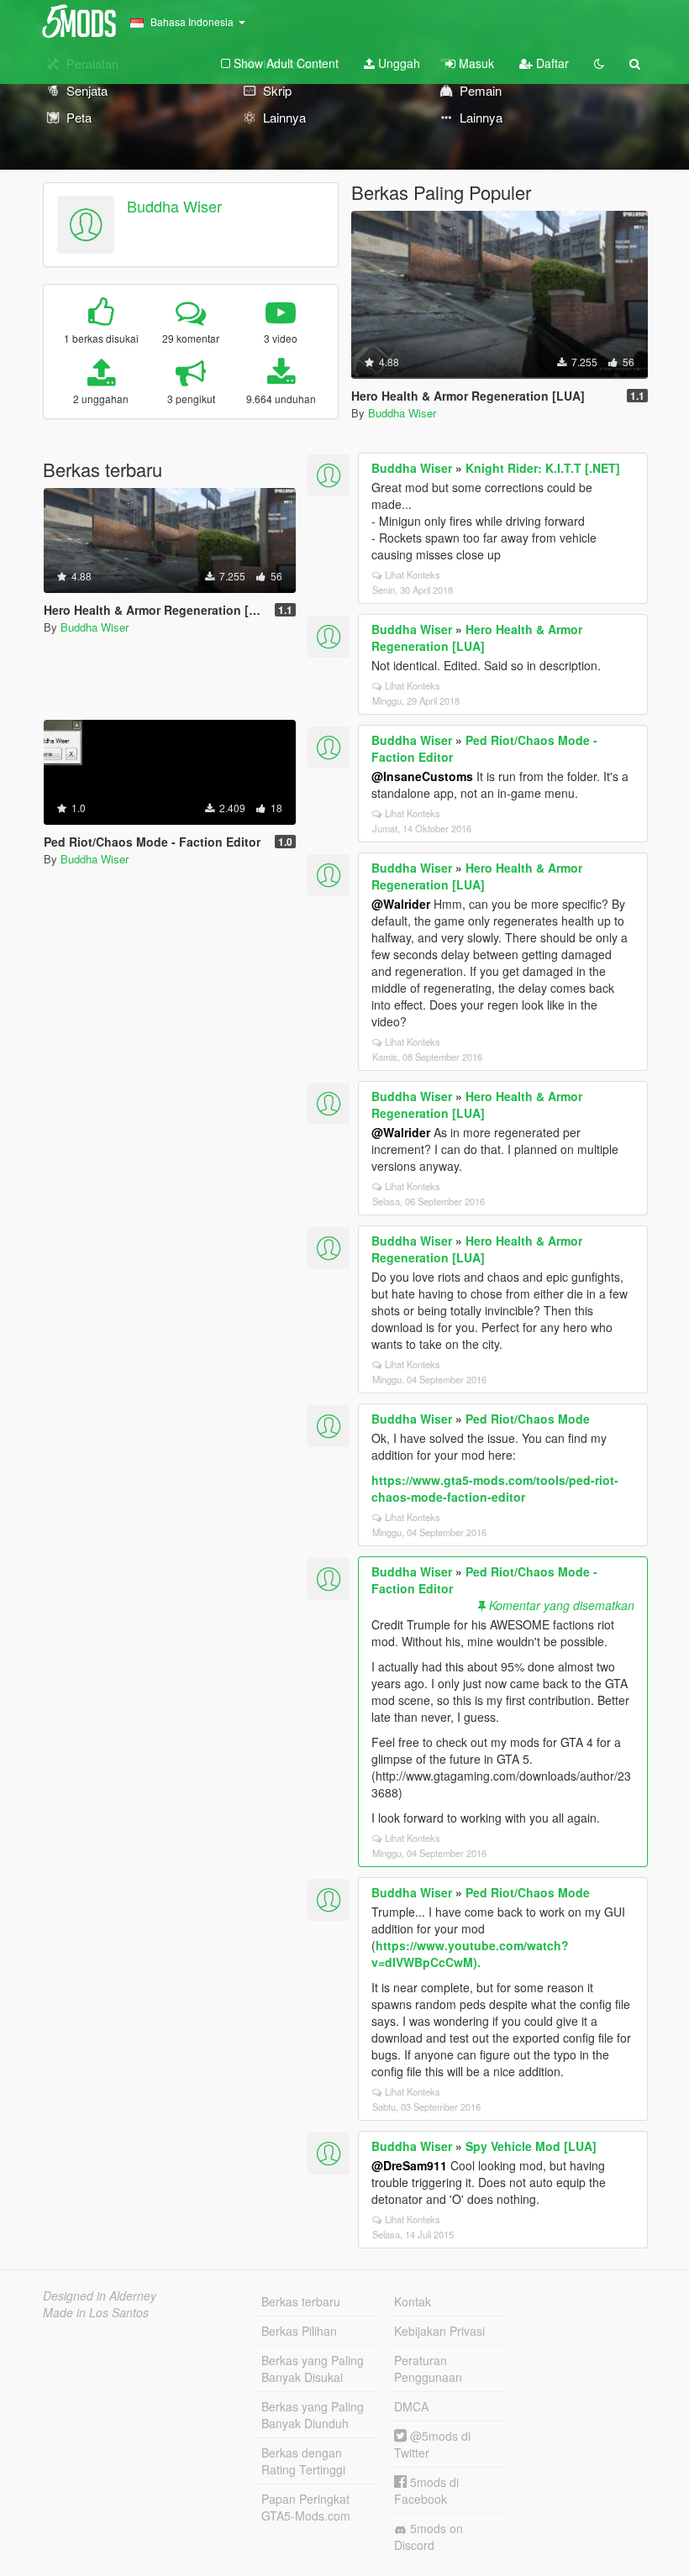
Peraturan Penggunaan (428, 2369)
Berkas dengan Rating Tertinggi (303, 2461)
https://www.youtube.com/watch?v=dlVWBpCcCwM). (470, 1954)
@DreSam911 (409, 2165)
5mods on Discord (429, 2537)
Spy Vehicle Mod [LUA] (531, 2146)
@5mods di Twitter (432, 2444)
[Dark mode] (599, 63)
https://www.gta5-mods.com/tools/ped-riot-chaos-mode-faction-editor (495, 1488)
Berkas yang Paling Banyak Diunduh (313, 2415)
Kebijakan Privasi (439, 2331)
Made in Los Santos (96, 2312)
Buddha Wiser (174, 206)
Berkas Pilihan (299, 2331)
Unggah (397, 63)
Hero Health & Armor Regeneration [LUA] (477, 637)
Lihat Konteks (413, 574)
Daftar (551, 63)
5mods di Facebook (426, 2490)
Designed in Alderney (100, 2295)
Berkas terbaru (301, 2301)
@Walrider (401, 904)
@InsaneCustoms (422, 776)
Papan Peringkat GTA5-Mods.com (306, 2507)
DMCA (411, 2406)
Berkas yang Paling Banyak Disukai (313, 2369)
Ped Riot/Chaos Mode (528, 1419)
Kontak (413, 2301)
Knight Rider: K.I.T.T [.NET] (543, 468)
